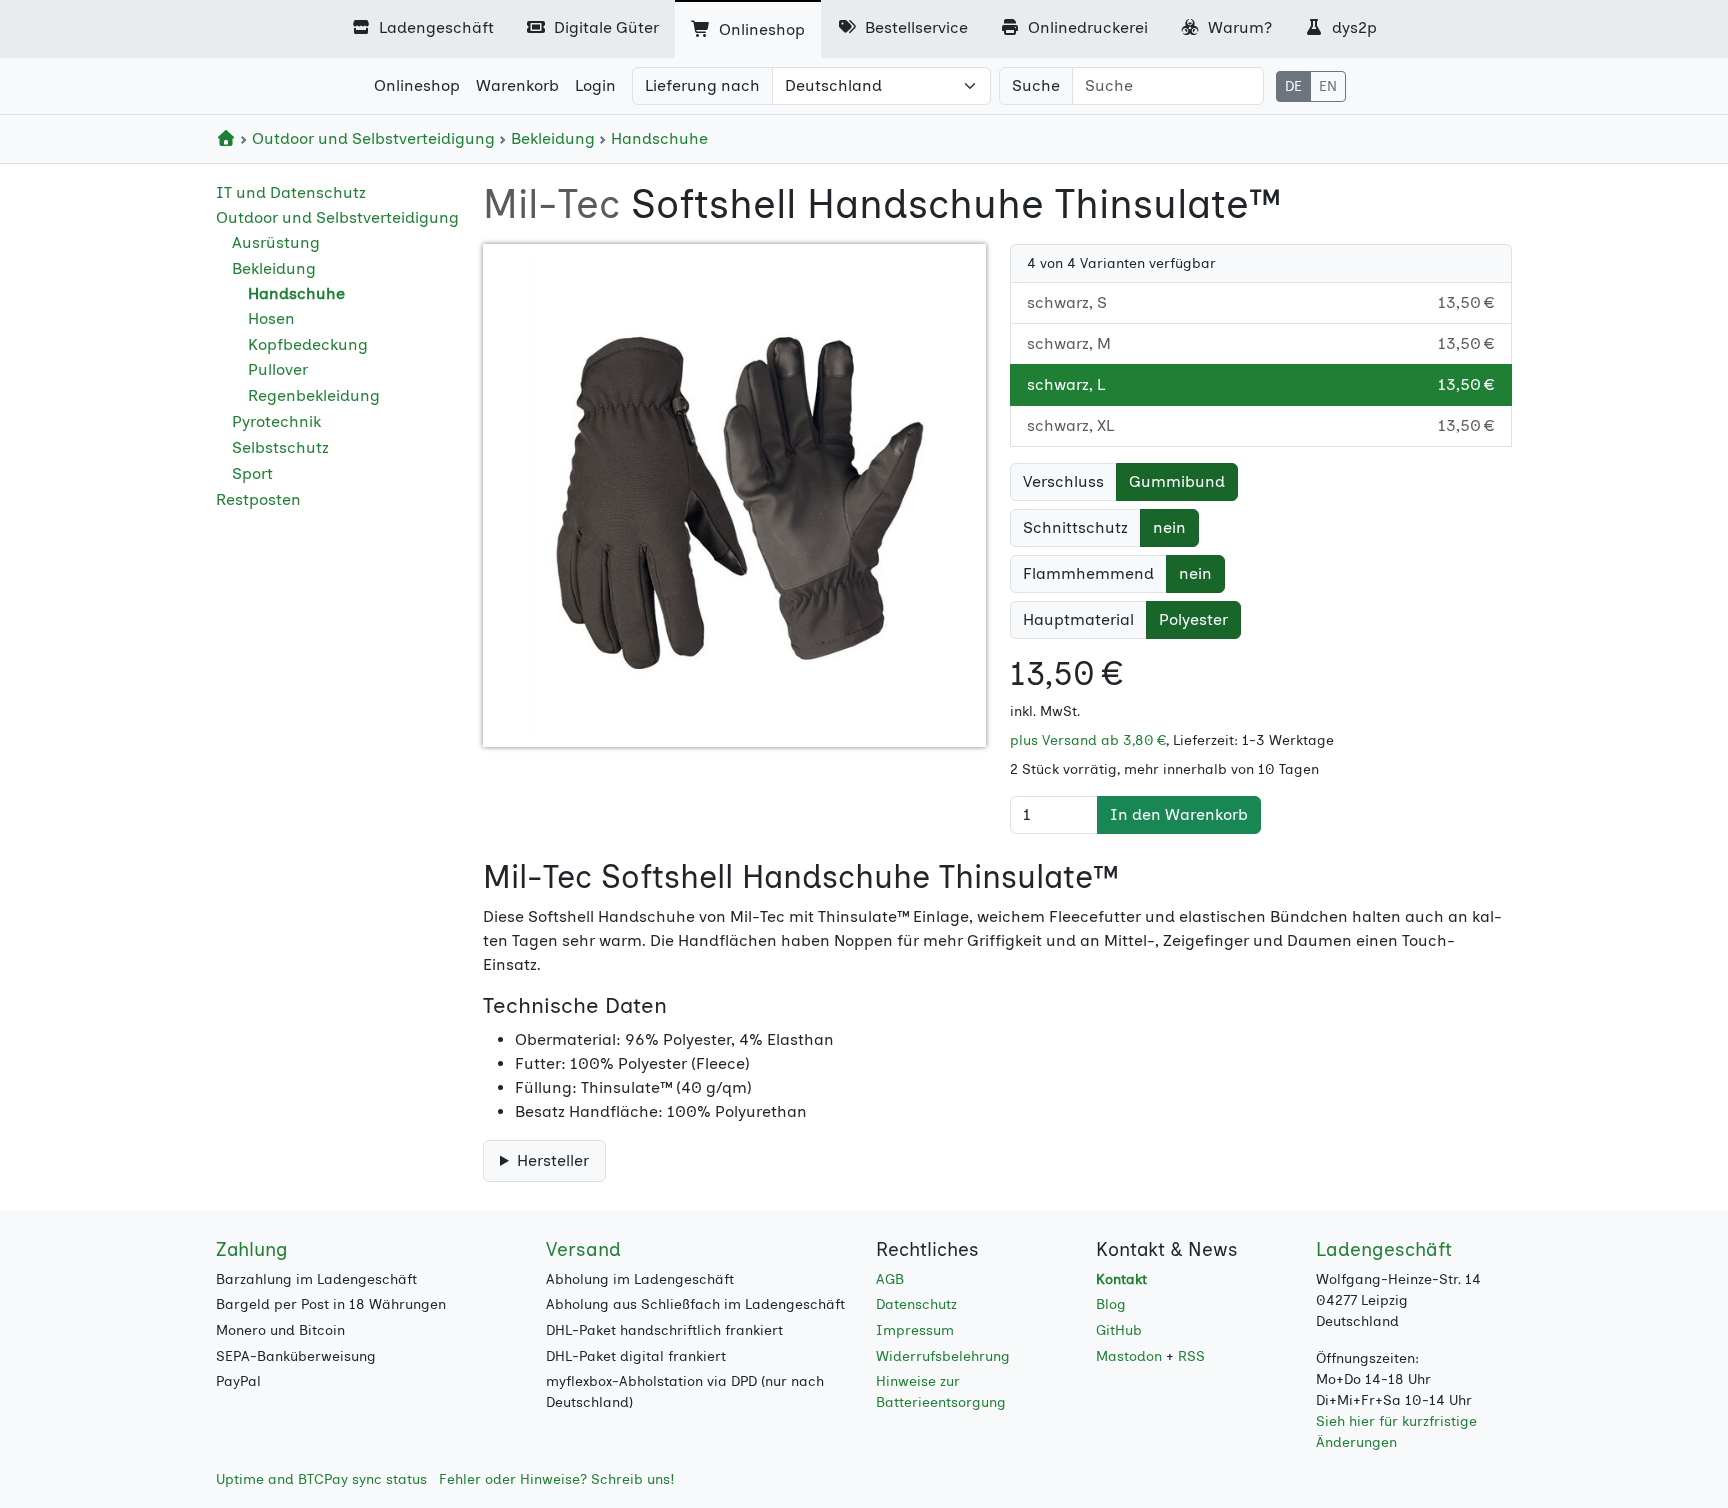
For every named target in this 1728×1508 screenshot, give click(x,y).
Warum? (1238, 27)
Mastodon (1129, 1356)
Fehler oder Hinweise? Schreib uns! (557, 1479)
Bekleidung (553, 138)
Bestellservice (914, 27)
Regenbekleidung (314, 395)
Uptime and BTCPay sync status (321, 1479)
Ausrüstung (276, 242)
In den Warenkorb (1179, 814)
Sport (252, 473)
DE (1293, 86)
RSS (1191, 1356)
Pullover (278, 369)
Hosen (271, 318)
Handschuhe (657, 138)
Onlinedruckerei (1086, 27)
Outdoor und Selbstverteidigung (373, 138)
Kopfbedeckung (308, 344)
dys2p (1352, 27)
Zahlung (252, 1249)
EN (1328, 86)
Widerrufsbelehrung (943, 1356)
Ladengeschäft (434, 27)
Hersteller (553, 1160)
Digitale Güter (604, 27)
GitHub (1119, 1330)
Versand (583, 1249)
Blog (1111, 1304)
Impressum (915, 1330)
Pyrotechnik (276, 421)
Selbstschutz (280, 447)
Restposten (258, 499)
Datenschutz (916, 1304)
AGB (890, 1279)
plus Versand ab (1088, 740)
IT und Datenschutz (291, 192)
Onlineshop (760, 29)
